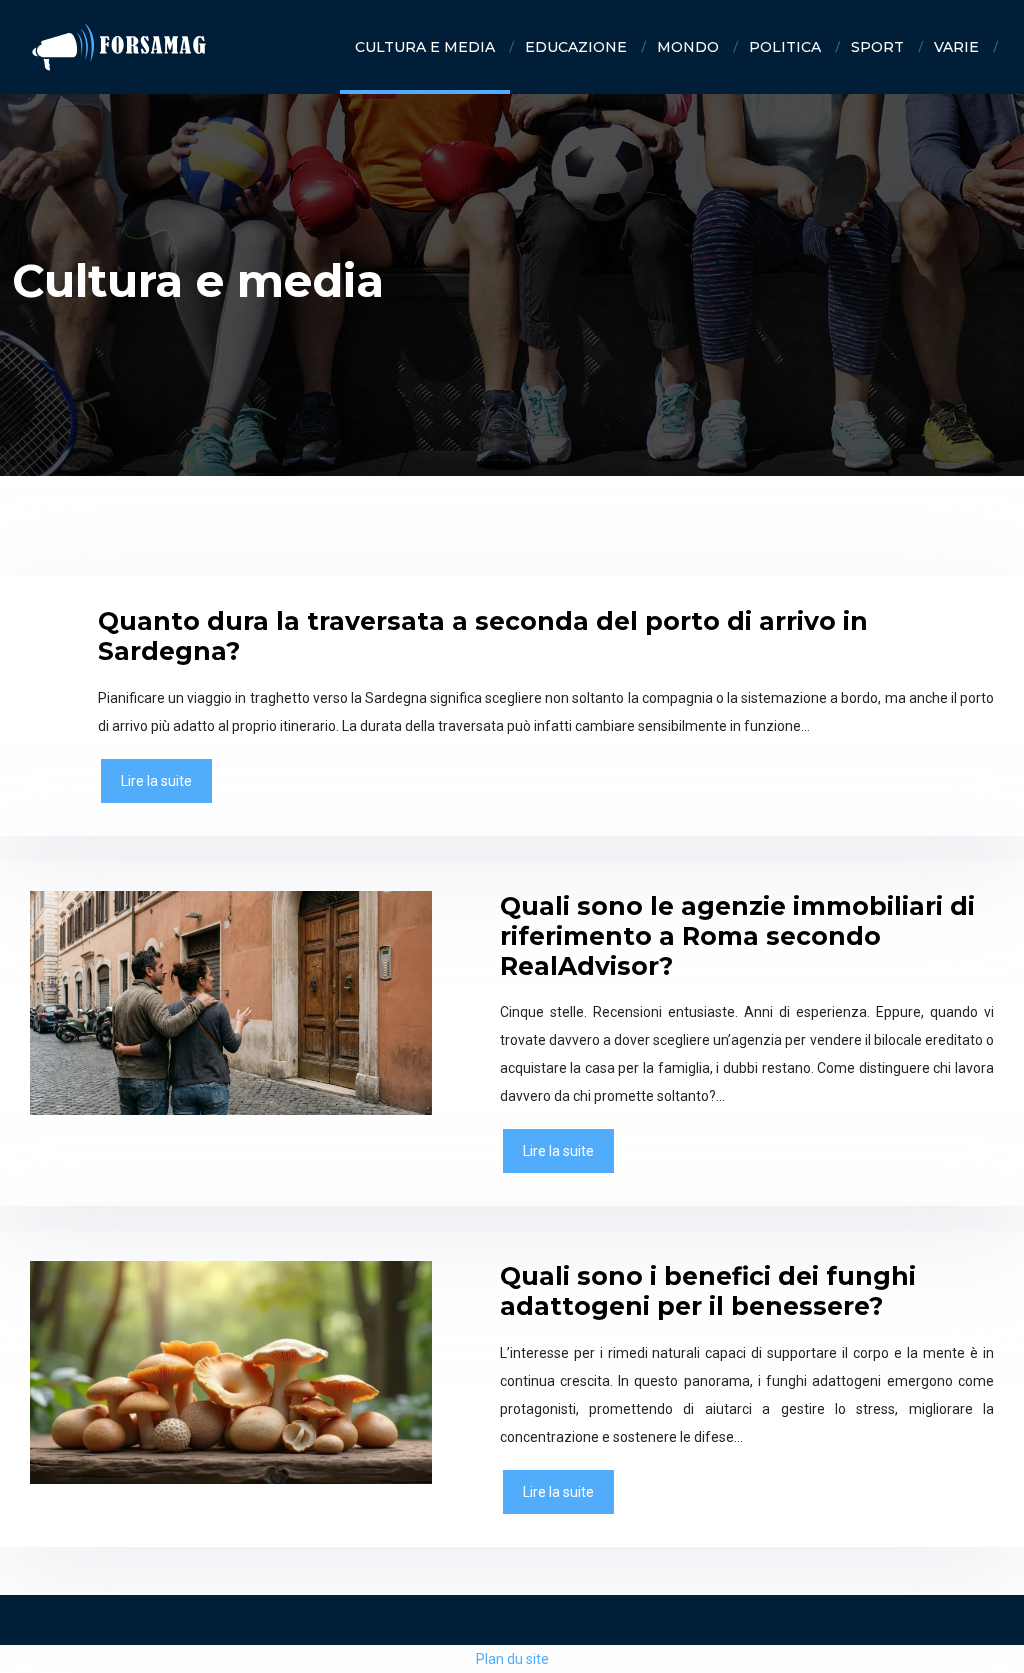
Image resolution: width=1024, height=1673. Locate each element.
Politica (785, 47)
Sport (877, 47)
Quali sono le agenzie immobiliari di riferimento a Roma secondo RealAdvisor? (737, 936)
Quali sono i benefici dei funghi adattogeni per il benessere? (708, 1291)
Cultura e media (425, 47)
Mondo (688, 47)
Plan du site (512, 1659)
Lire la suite (156, 781)
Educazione (576, 47)
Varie (956, 47)
